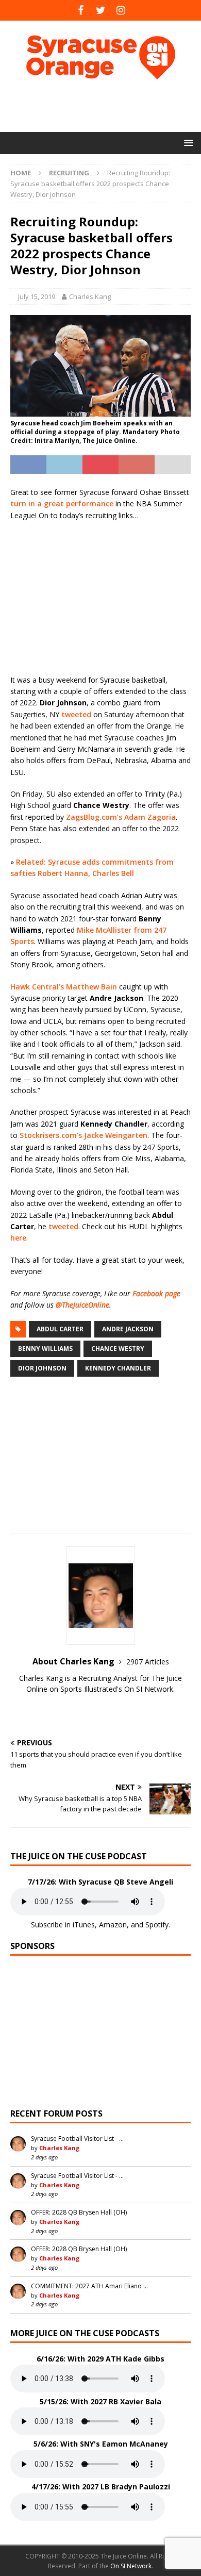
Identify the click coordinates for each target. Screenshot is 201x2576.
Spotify (157, 1925)
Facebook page (156, 1293)
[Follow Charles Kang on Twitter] (100, 1707)
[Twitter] (101, 10)
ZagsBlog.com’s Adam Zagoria (121, 817)
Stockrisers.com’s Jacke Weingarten (83, 1135)
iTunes (84, 1925)
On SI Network (131, 2566)
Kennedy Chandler (118, 1368)
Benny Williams (45, 1349)
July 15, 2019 (37, 296)
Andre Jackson (128, 1329)
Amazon (113, 1925)
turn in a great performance (62, 503)
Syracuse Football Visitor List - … (77, 2139)
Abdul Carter (60, 1329)
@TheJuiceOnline (82, 1305)
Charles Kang (90, 296)
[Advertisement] (106, 106)
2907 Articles (148, 1662)
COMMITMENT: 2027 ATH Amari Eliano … (89, 2286)
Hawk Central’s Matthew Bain (64, 987)
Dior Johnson (42, 1368)
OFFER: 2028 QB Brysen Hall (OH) (79, 2212)
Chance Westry (118, 1349)
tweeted (76, 714)
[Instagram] (121, 10)
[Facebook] (81, 10)
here (18, 1238)
